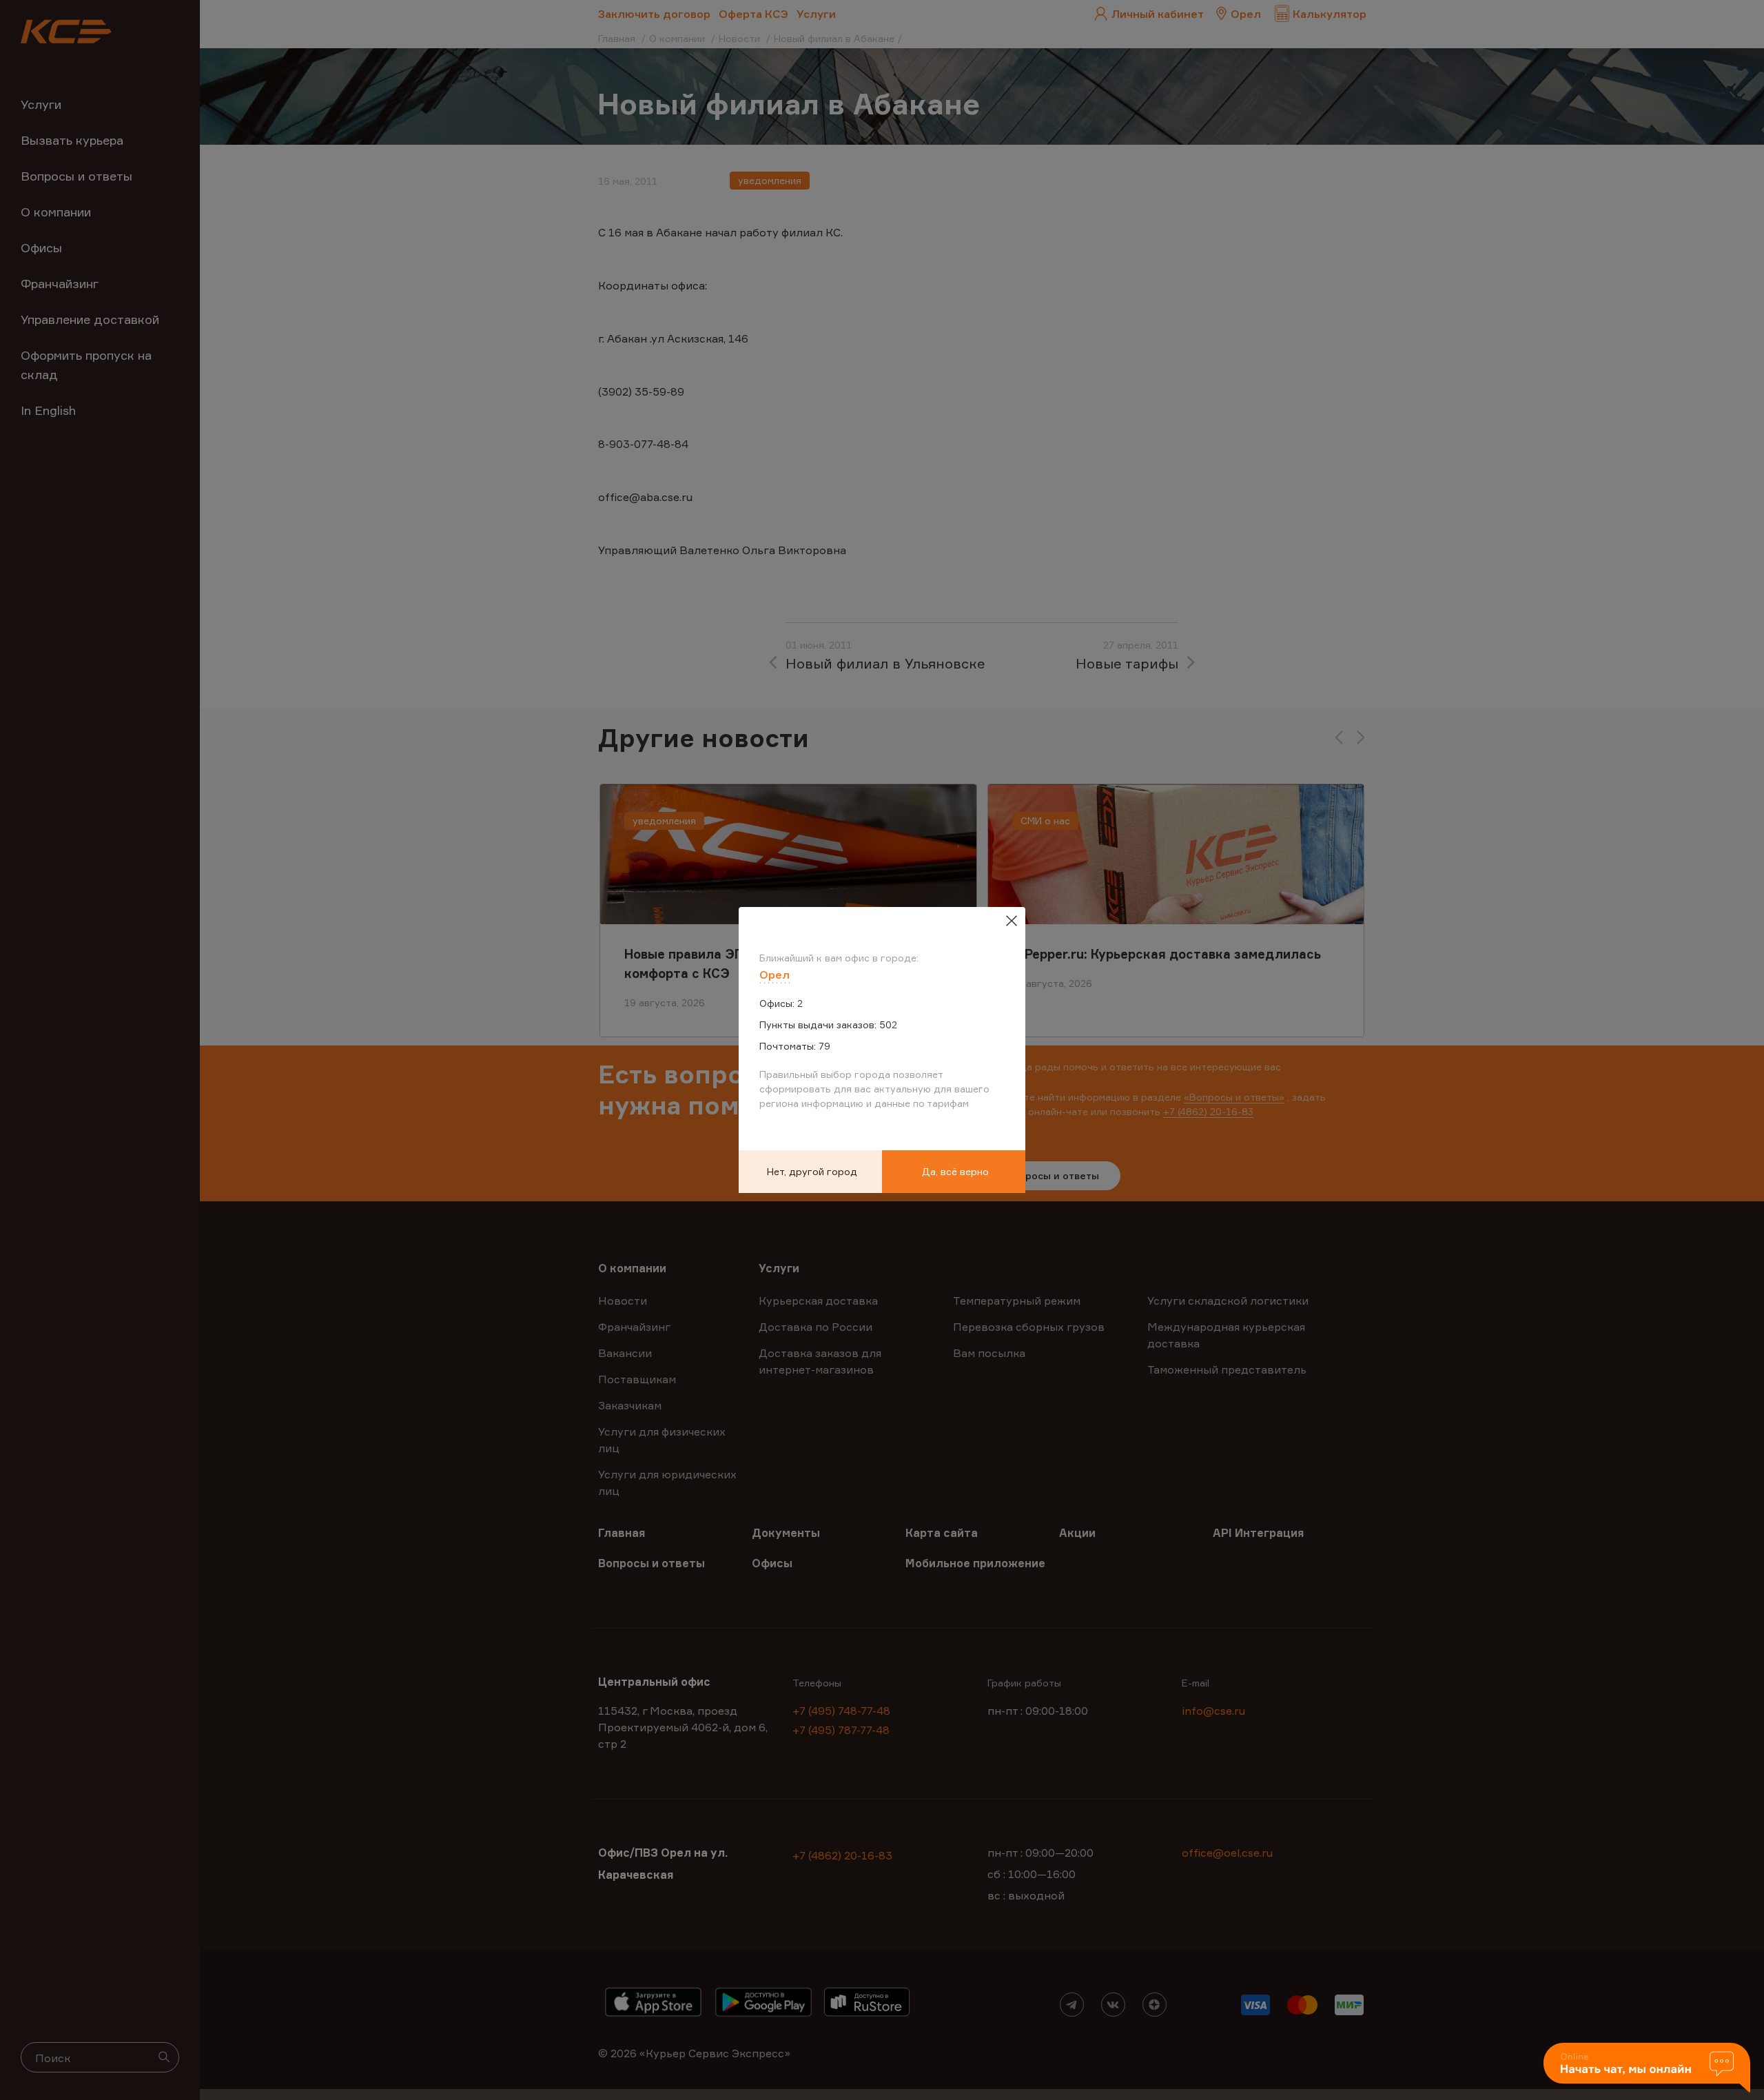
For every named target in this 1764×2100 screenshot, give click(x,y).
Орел (775, 975)
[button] (1647, 2069)
